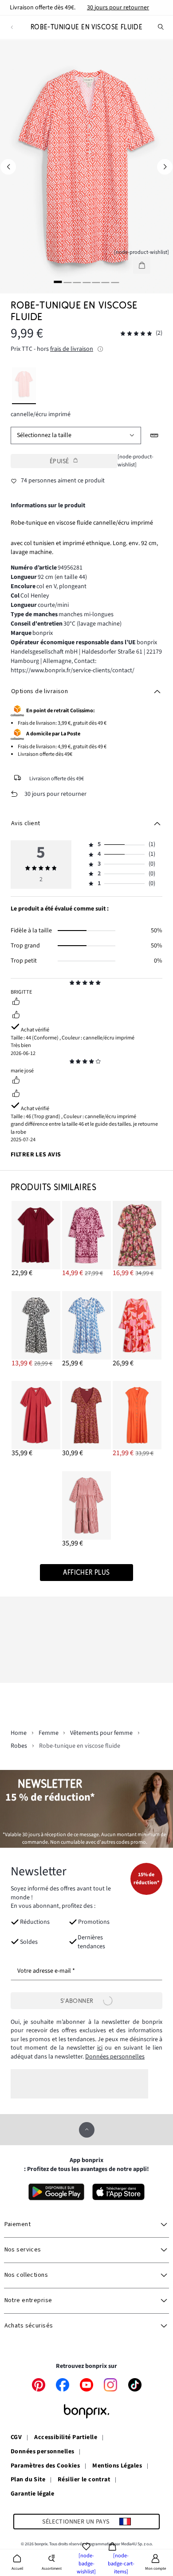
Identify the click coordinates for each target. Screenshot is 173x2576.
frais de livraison (72, 349)
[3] (77, 282)
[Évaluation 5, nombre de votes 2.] (136, 334)
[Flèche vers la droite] (165, 167)
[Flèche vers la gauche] (8, 167)
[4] (86, 282)
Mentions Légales (117, 2466)
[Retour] (12, 27)
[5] (96, 282)
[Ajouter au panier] (142, 265)
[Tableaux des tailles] (155, 435)
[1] (58, 282)
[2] (67, 282)
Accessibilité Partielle (66, 2438)
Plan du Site (28, 2480)
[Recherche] (161, 27)
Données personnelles (115, 2057)
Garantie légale (32, 2494)
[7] (115, 282)
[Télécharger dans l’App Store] (119, 2192)
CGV (16, 2438)
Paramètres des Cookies (45, 2466)
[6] (106, 282)
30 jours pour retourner (118, 8)
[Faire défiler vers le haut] (87, 2130)
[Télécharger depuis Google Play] (56, 2192)
